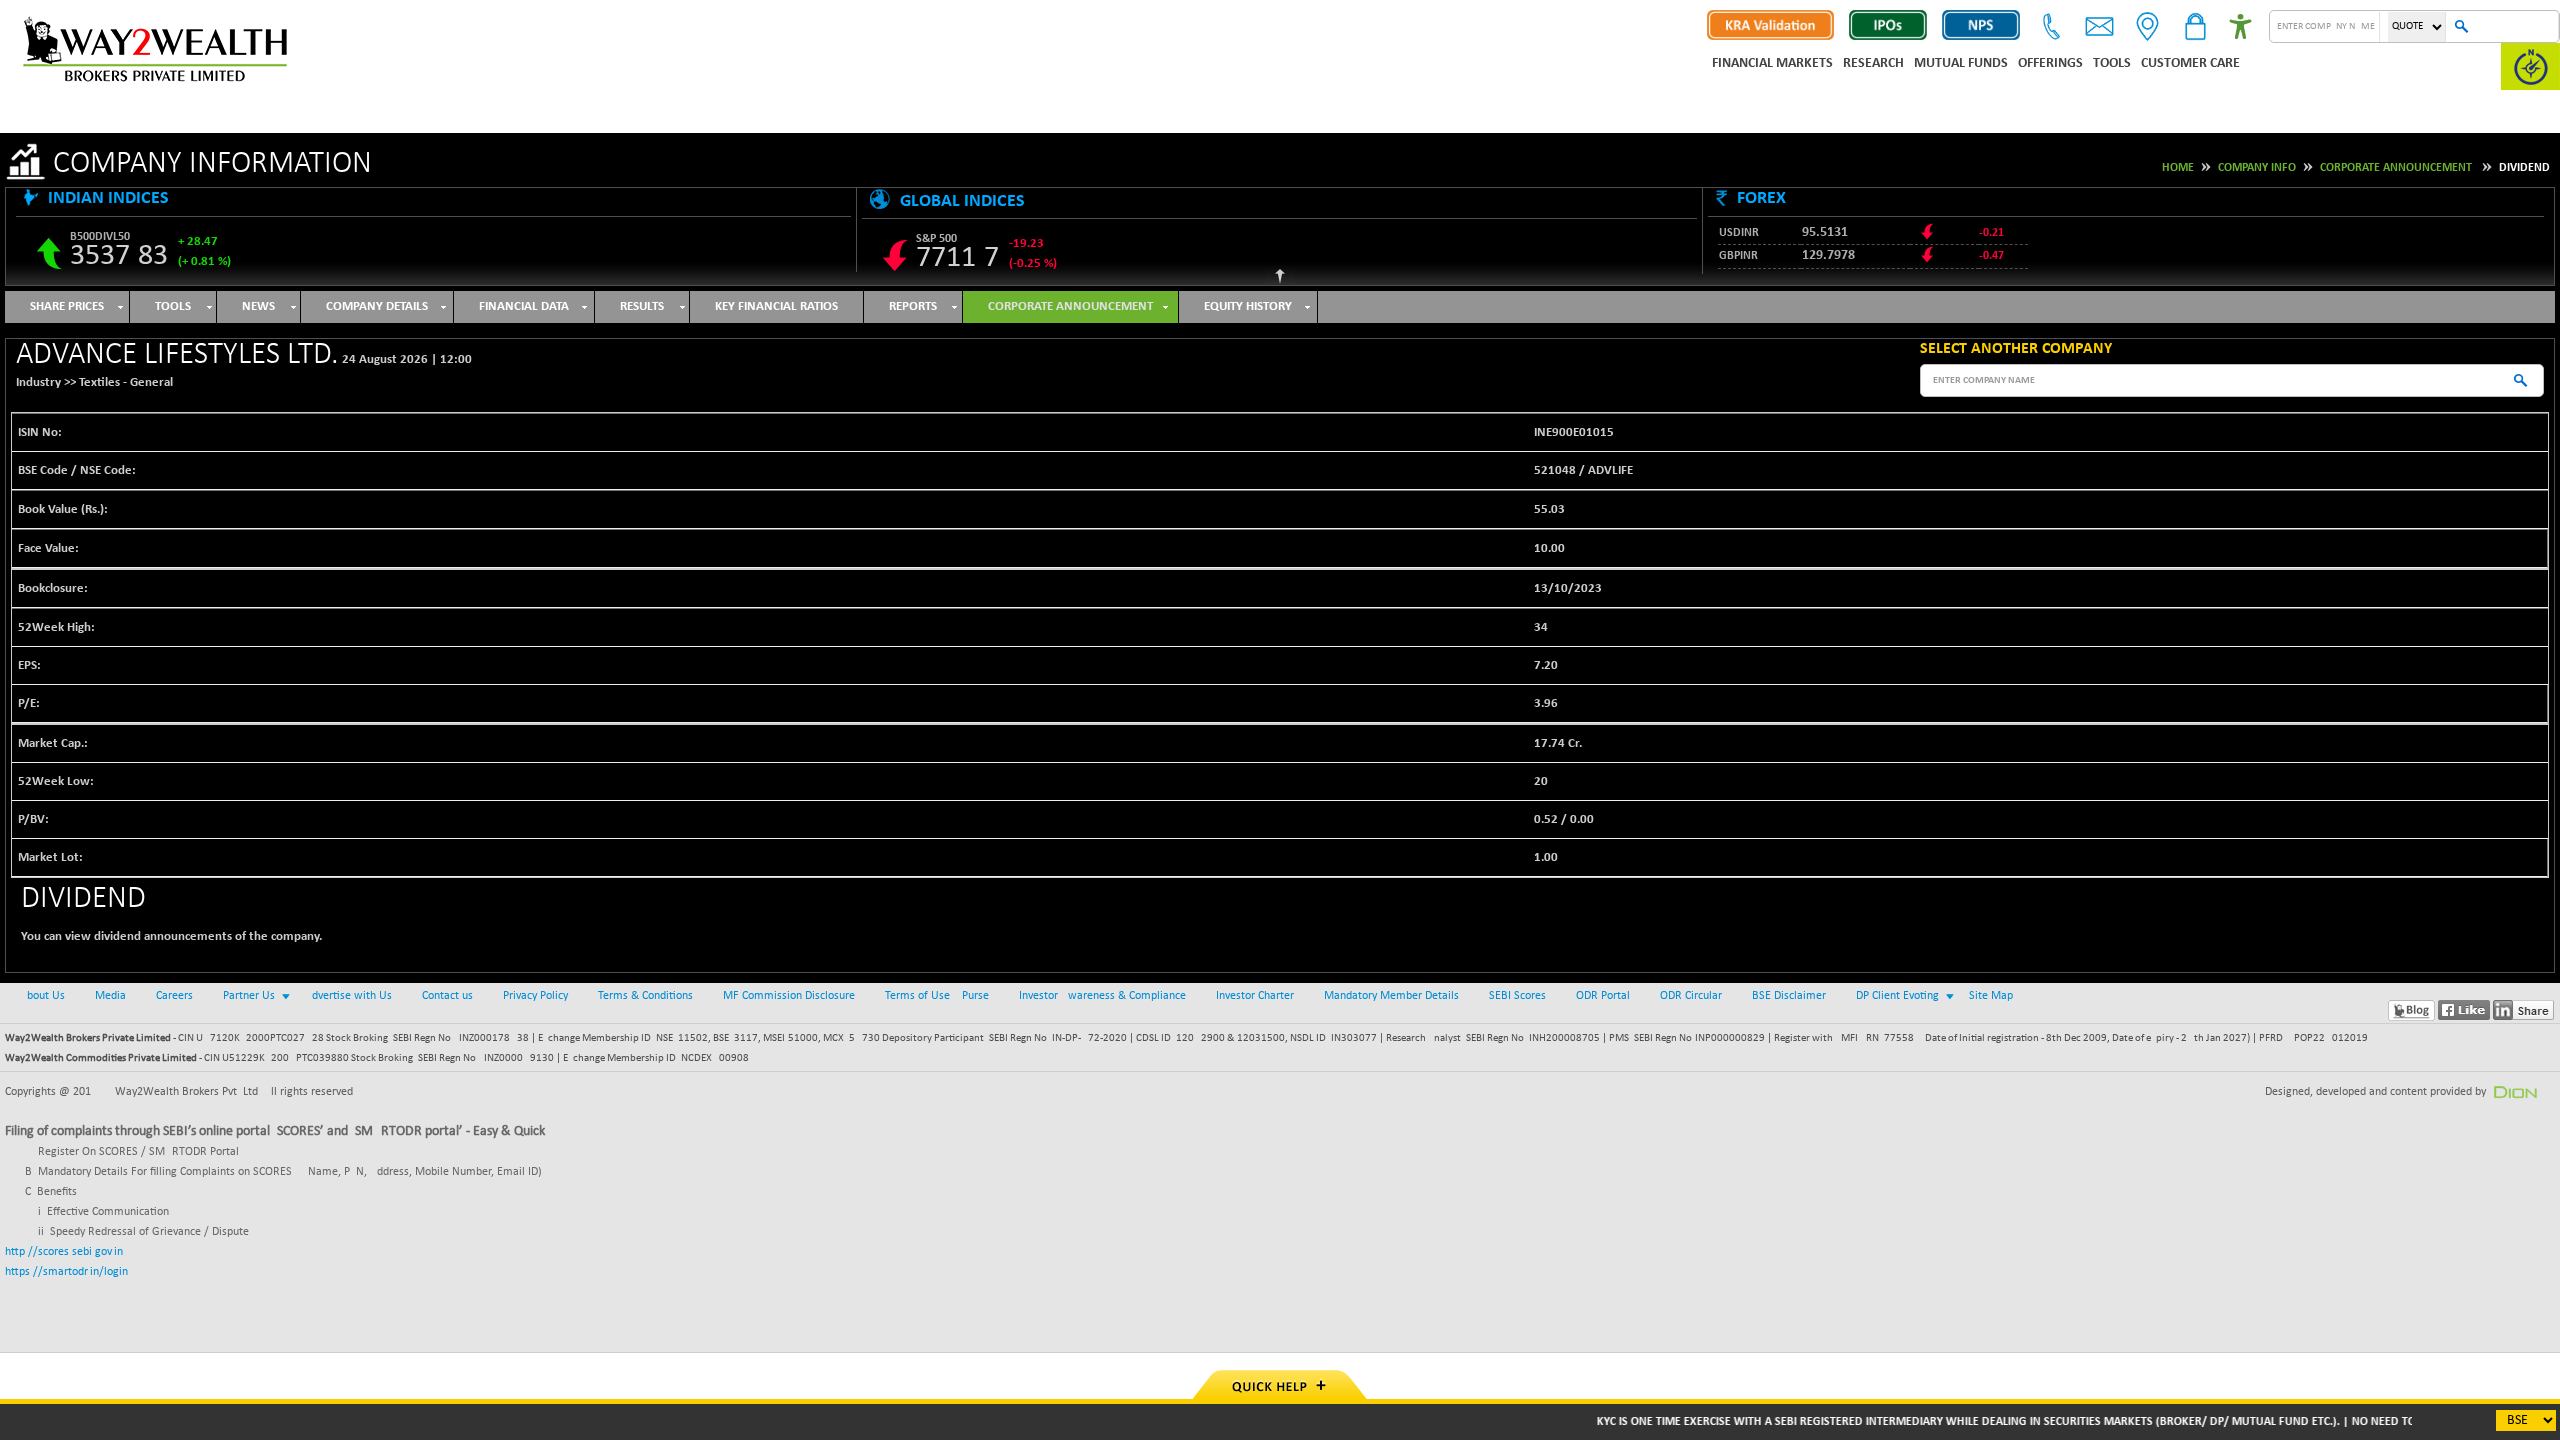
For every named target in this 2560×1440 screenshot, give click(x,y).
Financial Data (524, 306)
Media (110, 996)
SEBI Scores (1517, 996)
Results (642, 306)
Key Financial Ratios (776, 306)
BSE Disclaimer (1789, 996)
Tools (2112, 63)
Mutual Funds (1961, 63)
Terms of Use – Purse (937, 996)
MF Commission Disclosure (789, 996)
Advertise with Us (348, 996)
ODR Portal (1603, 996)
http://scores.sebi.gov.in (64, 1252)
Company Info (2257, 168)
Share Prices (67, 306)
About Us (42, 996)
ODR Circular (1691, 996)
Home (2178, 168)
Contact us (447, 996)
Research (1873, 63)
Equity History (1248, 306)
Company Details (377, 306)
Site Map (1991, 996)
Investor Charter (1255, 996)
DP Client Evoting (1897, 996)
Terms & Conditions (645, 996)
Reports (913, 306)
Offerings (2050, 63)
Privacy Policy (535, 996)
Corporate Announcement (2396, 168)
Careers (174, 996)
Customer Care (2190, 63)
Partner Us (249, 996)
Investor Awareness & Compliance (1102, 996)
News (258, 306)
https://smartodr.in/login (66, 1272)
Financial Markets (1772, 63)
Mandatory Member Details (1391, 996)
